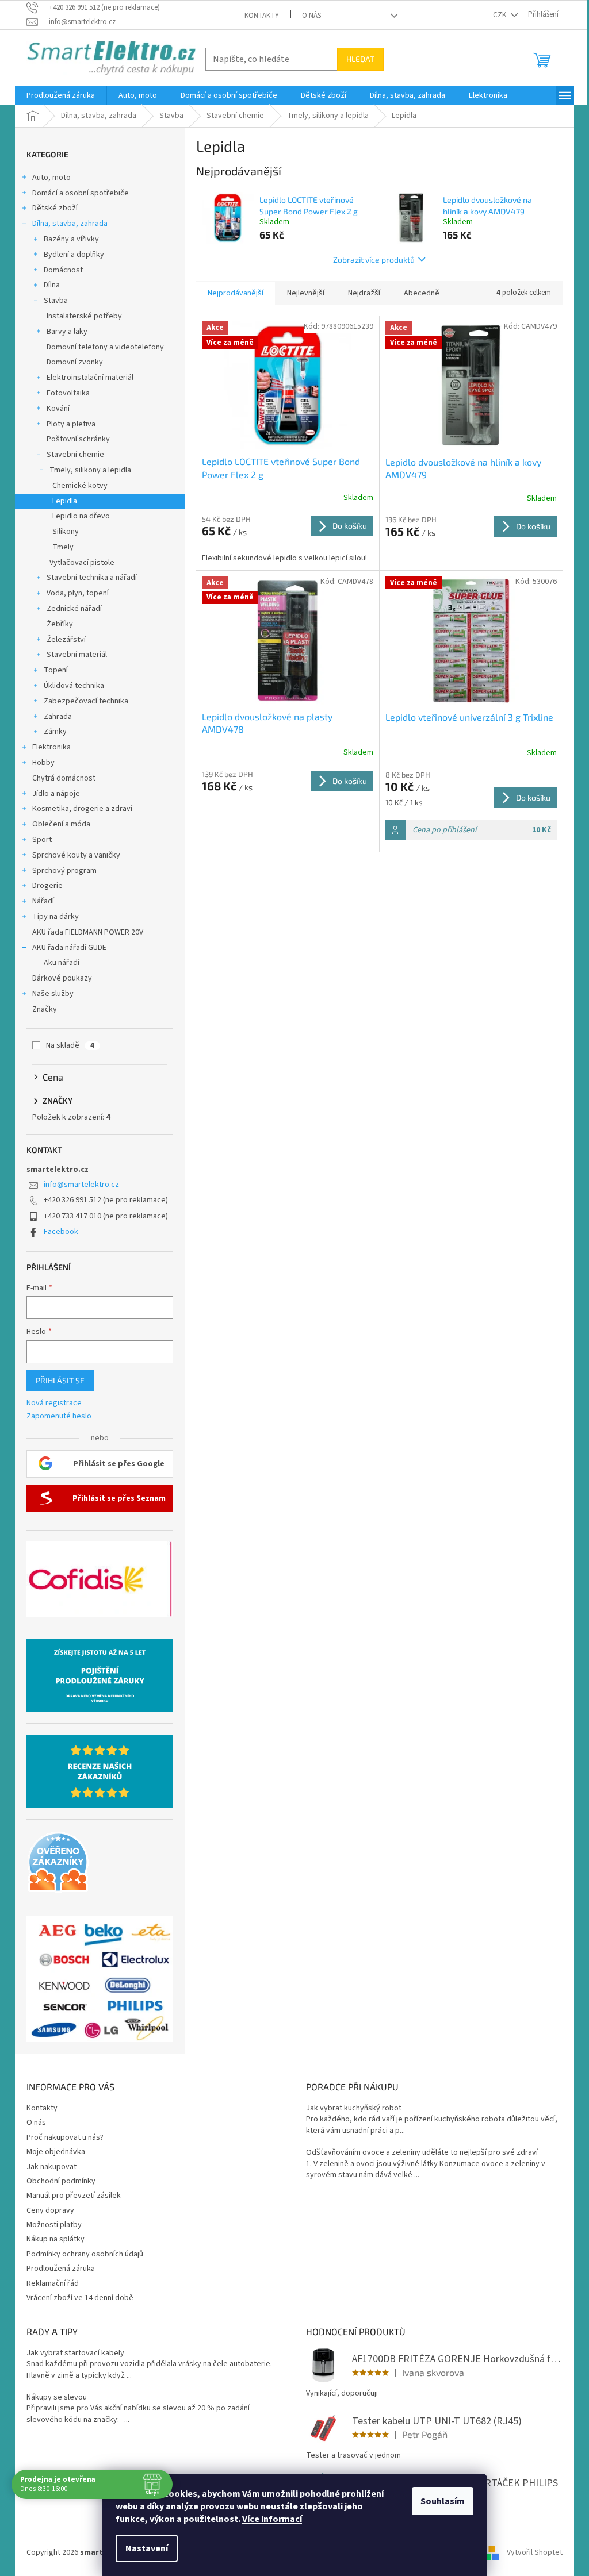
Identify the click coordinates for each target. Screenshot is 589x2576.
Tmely (63, 547)
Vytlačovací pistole (82, 563)
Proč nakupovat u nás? (65, 2137)
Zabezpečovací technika (86, 701)
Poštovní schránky (78, 439)
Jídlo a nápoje (56, 794)
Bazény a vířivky (71, 239)
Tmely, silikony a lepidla (90, 470)
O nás (311, 16)
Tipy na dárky (56, 917)
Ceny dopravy (50, 2210)
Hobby (43, 763)
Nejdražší (364, 293)
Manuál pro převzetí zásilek (74, 2196)
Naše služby (53, 994)
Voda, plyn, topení (78, 593)
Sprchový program (64, 871)
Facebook (61, 1232)
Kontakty (262, 16)
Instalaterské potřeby (84, 316)
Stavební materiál (77, 655)
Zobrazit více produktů (374, 259)
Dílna (52, 285)
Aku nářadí (62, 963)
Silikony (66, 532)
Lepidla (65, 501)
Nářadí (43, 901)
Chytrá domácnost (64, 778)
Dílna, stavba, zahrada (70, 224)
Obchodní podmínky (61, 2181)
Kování (58, 409)
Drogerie (47, 886)
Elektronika (51, 747)
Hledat (360, 59)
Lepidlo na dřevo (81, 516)
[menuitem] (61, 95)
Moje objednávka (56, 2152)
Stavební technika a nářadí (92, 578)
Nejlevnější (306, 293)
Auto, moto (51, 178)
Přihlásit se (60, 1380)
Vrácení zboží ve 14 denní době (80, 2298)
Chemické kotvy (80, 486)
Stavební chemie (75, 455)
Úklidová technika (74, 686)
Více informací (272, 2519)
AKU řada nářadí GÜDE (69, 948)
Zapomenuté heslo (59, 1416)
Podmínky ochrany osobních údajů (85, 2254)
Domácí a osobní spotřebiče (81, 193)
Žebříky (60, 624)
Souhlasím (443, 2501)
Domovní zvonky (75, 362)
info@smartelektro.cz (81, 1185)
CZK (500, 15)
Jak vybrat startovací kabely (75, 2353)
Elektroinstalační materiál (90, 378)
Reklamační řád (53, 2283)
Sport (42, 840)
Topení (56, 670)
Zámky (55, 732)
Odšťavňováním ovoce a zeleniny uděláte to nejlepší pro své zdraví (422, 2153)
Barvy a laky (67, 332)
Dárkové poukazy (62, 978)
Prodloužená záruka (61, 2269)
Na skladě (70, 1045)
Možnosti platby (54, 2225)
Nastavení (147, 2548)
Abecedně (422, 293)
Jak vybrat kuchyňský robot (354, 2108)
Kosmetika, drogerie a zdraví (82, 809)
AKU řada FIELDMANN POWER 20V (88, 932)
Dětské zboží (55, 208)
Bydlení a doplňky (74, 255)
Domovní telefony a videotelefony (105, 347)
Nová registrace (54, 1403)
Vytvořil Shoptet (535, 2552)
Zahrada (58, 717)
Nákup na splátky (56, 2239)
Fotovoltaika (68, 393)
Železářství (66, 640)
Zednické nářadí (74, 609)
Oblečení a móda (61, 824)
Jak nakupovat (51, 2167)
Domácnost (63, 270)
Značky (45, 1009)
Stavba (56, 301)
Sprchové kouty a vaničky (76, 855)
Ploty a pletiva (71, 424)
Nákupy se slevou (57, 2398)
